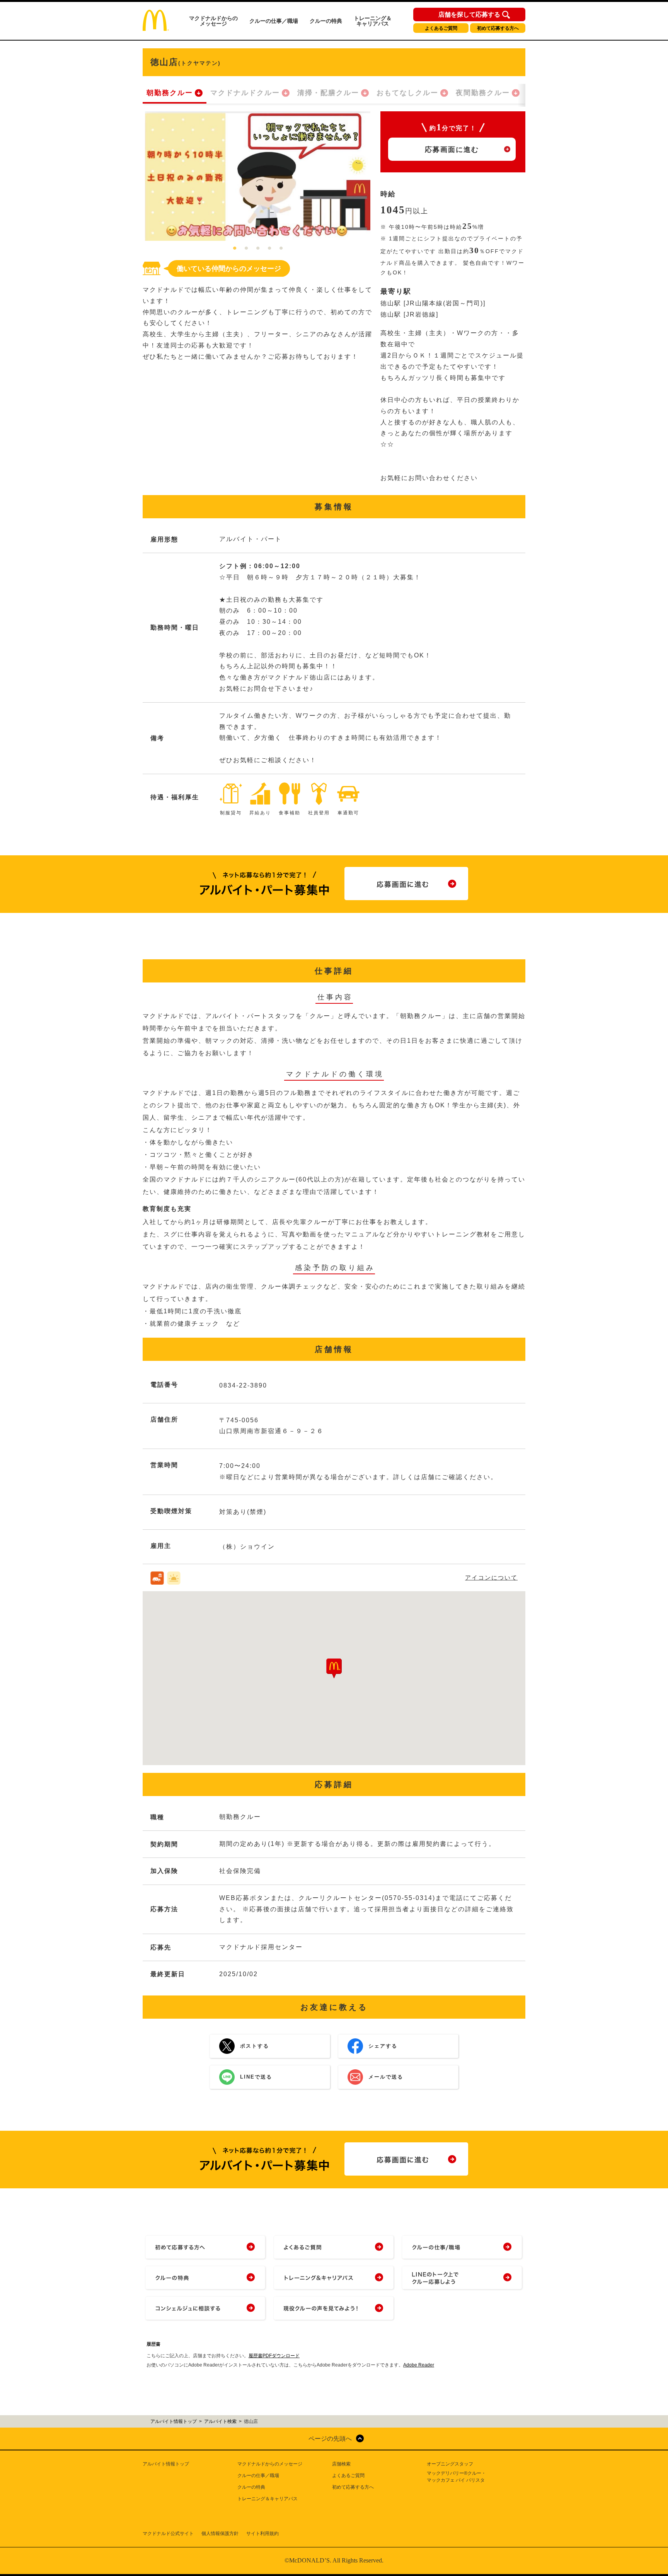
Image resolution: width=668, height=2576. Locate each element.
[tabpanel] (258, 176)
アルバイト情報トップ (166, 2464)
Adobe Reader (419, 2365)
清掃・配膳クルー (328, 93)
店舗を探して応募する (469, 15)
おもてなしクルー (407, 93)
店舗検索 (341, 2464)
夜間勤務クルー (483, 93)
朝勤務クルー (170, 93)
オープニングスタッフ (450, 2464)
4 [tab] (269, 249)
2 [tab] (246, 249)
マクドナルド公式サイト (168, 2533)
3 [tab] (258, 249)
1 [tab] (235, 249)
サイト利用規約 (262, 2533)
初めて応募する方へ (498, 28)
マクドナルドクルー (245, 93)
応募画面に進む (452, 150)
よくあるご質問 (441, 28)
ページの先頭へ (330, 2439)
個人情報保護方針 (220, 2533)
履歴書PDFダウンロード (274, 2356)
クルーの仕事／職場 (274, 21)
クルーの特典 (326, 21)
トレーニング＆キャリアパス (373, 21)
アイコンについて (491, 1577)
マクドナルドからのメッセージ (213, 21)
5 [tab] (281, 249)
